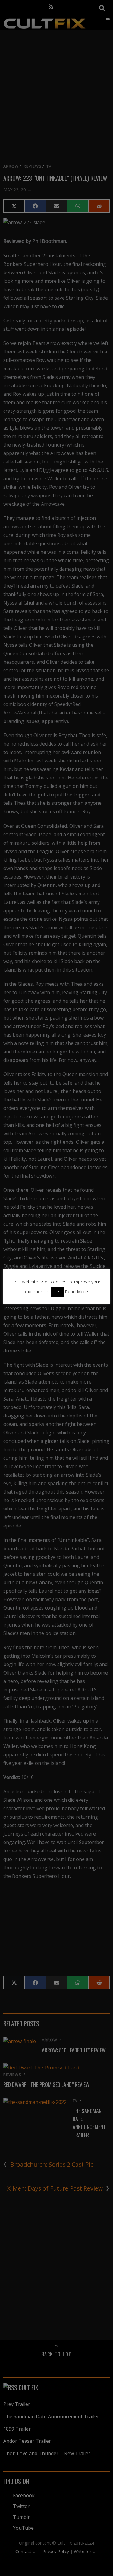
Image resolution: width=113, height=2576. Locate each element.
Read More (76, 1291)
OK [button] (57, 1292)
